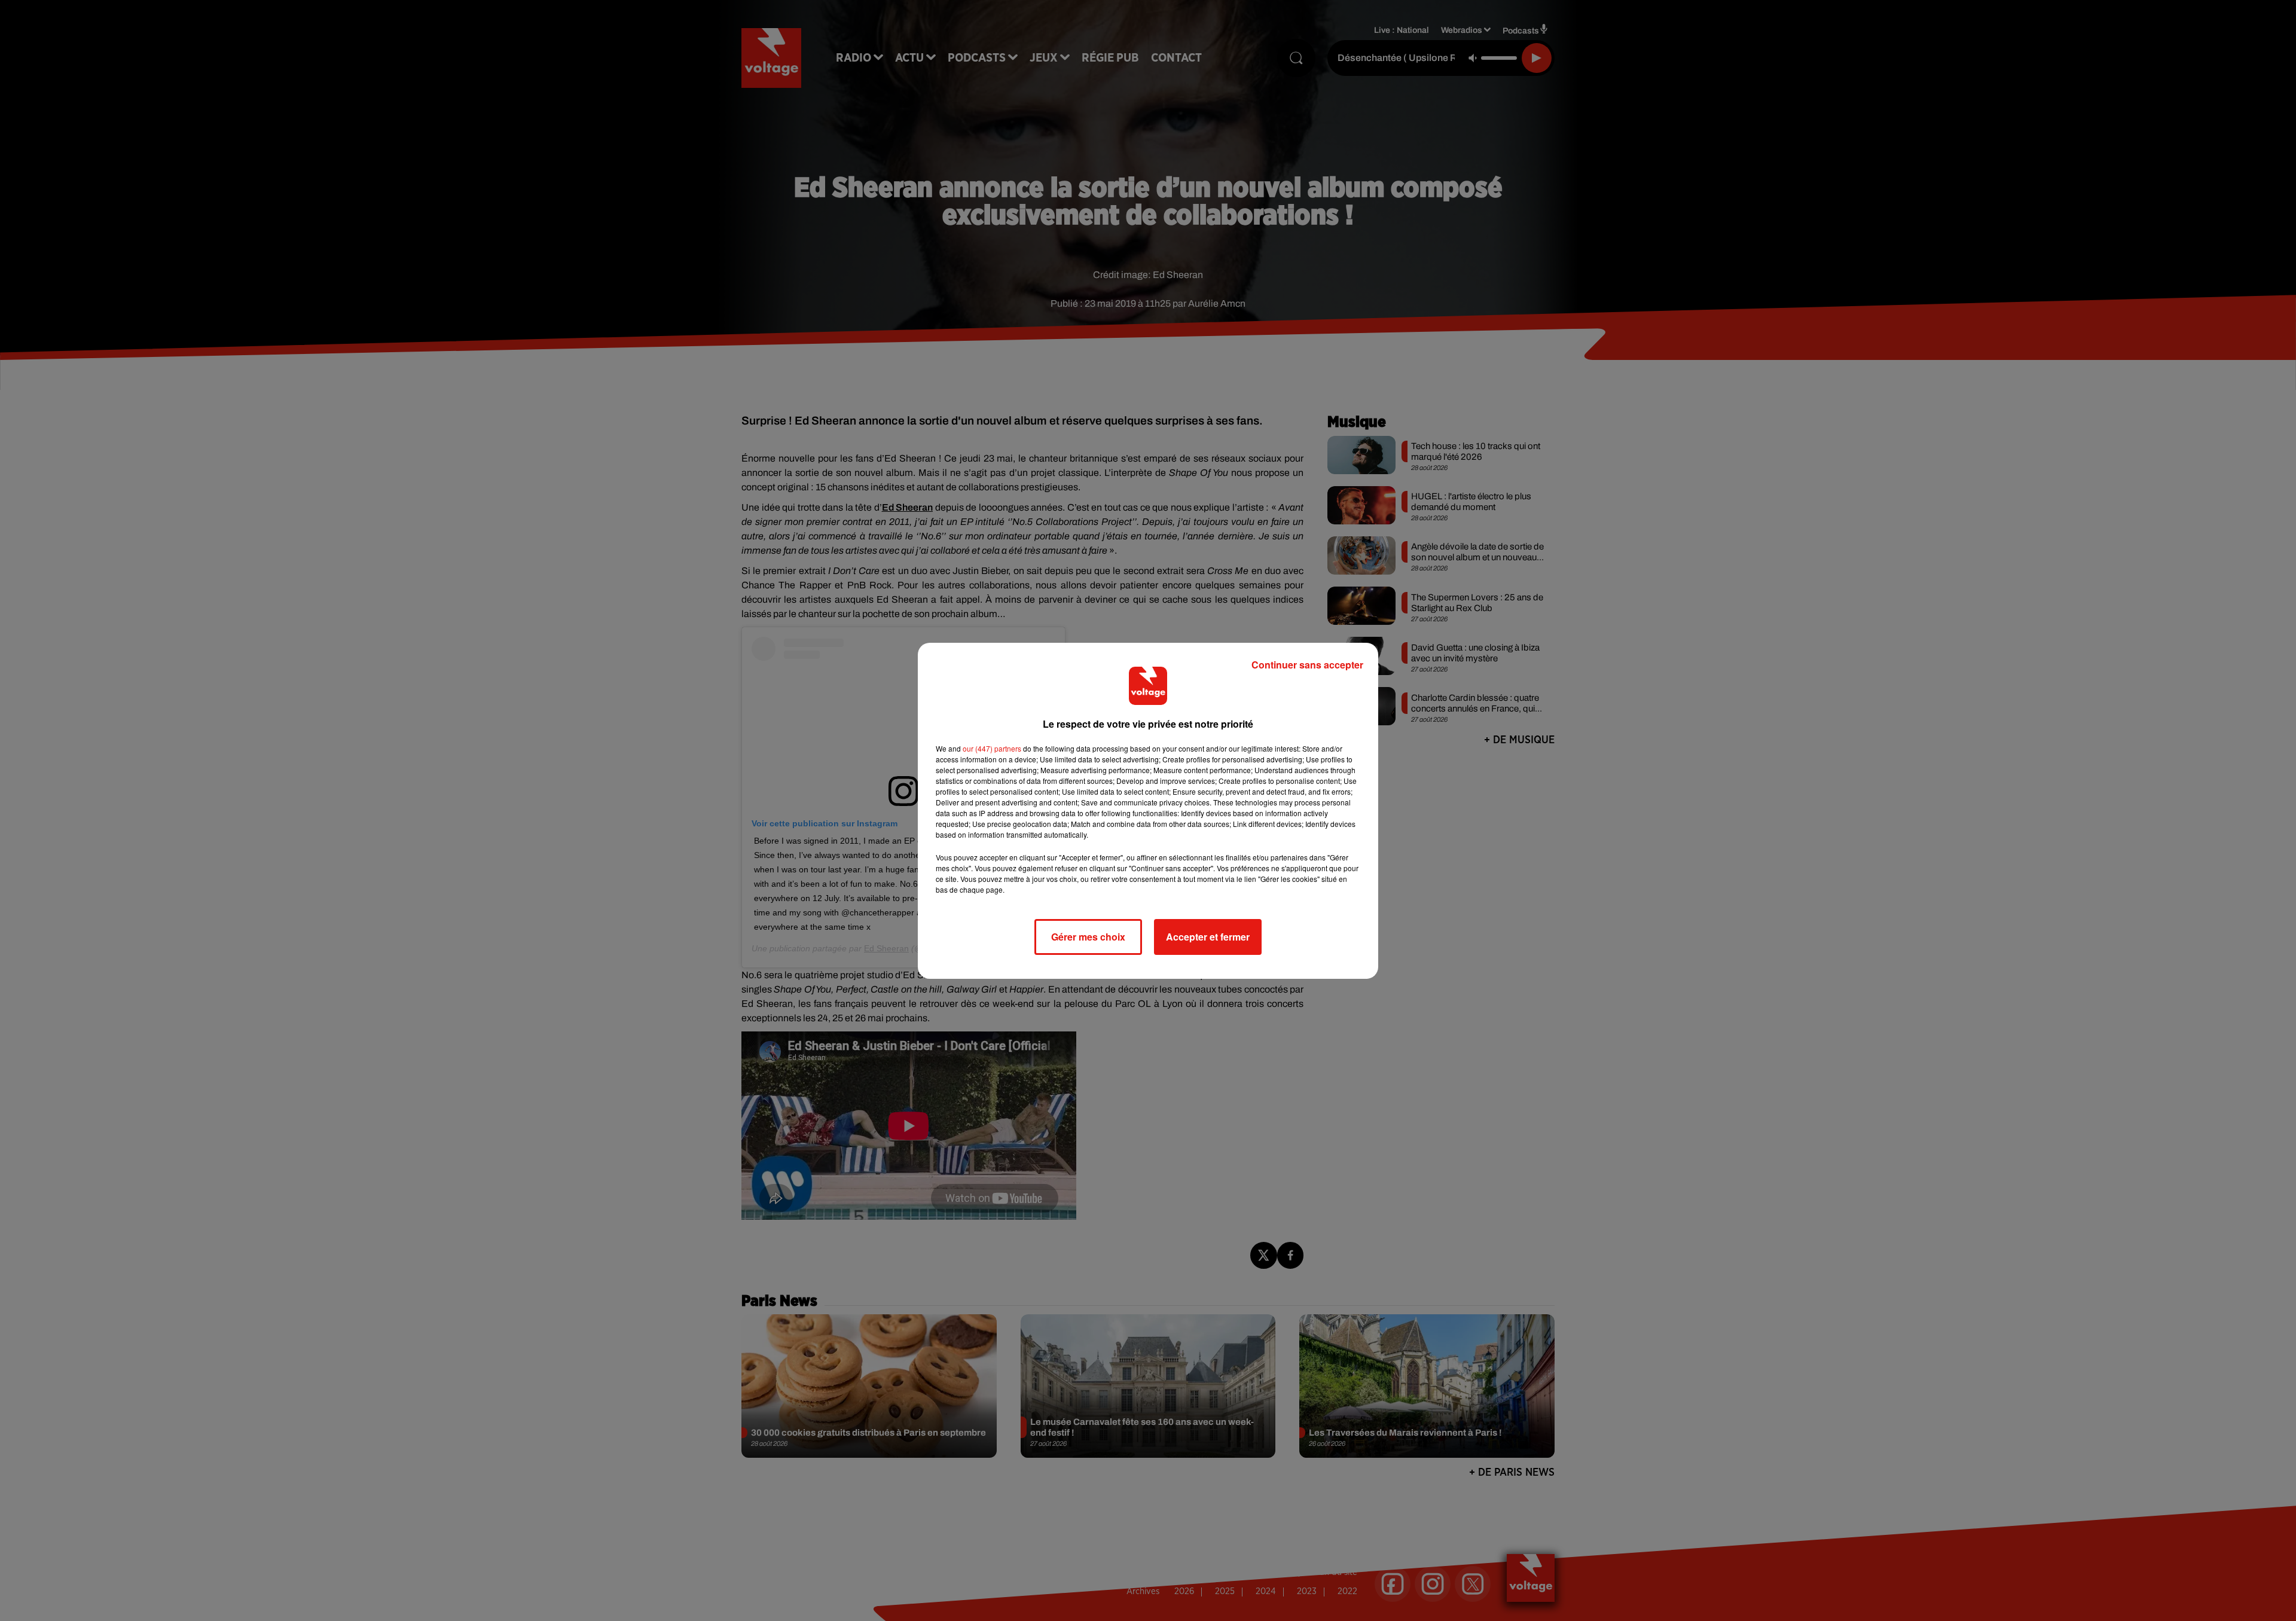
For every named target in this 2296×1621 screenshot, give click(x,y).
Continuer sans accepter (1307, 665)
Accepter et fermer (1208, 937)
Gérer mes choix (1088, 937)
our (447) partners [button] (992, 748)
